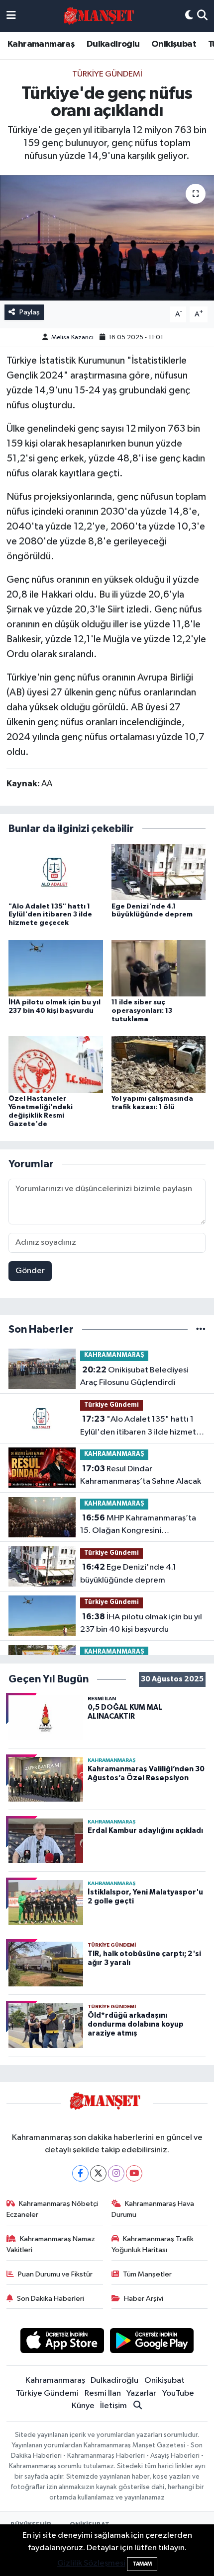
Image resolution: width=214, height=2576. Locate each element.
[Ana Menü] (11, 16)
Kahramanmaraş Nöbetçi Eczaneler (53, 2209)
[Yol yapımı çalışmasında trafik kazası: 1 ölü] (159, 1064)
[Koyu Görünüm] (189, 16)
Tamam (142, 2564)
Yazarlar (141, 2393)
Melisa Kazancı (72, 338)
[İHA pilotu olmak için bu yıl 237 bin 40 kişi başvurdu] (56, 968)
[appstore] (62, 2342)
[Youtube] (134, 2173)
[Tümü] (201, 1329)
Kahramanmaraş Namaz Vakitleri (51, 2244)
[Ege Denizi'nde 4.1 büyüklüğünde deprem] (159, 871)
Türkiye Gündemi (107, 74)
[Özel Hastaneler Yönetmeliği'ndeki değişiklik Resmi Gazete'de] (56, 1064)
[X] (98, 2173)
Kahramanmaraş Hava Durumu (153, 2209)
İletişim (113, 2406)
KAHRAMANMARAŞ (114, 1355)
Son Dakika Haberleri (51, 2299)
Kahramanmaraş (41, 44)
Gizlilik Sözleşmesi (91, 2563)
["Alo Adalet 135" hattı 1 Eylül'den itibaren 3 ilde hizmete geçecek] (56, 871)
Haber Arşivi (144, 2299)
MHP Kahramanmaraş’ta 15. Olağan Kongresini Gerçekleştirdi (138, 1525)
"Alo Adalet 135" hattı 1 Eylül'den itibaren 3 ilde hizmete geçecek (50, 915)
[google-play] (152, 2342)
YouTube (178, 2393)
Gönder (30, 1271)
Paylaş (30, 312)
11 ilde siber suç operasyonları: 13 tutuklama (142, 1011)
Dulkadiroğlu (113, 44)
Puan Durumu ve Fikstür (55, 2274)
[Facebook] (80, 2173)
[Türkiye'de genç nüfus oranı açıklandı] (107, 238)
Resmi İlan (103, 2393)
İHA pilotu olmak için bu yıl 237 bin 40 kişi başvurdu (141, 1623)
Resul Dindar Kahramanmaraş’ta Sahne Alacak (141, 1475)
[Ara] (202, 16)
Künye (83, 2406)
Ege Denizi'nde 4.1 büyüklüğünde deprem (128, 1574)
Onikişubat (174, 44)
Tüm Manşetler (147, 2274)
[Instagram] (116, 2173)
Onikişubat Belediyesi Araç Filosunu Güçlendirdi (134, 1376)
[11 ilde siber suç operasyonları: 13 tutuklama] (159, 968)
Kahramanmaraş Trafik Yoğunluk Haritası (153, 2244)
